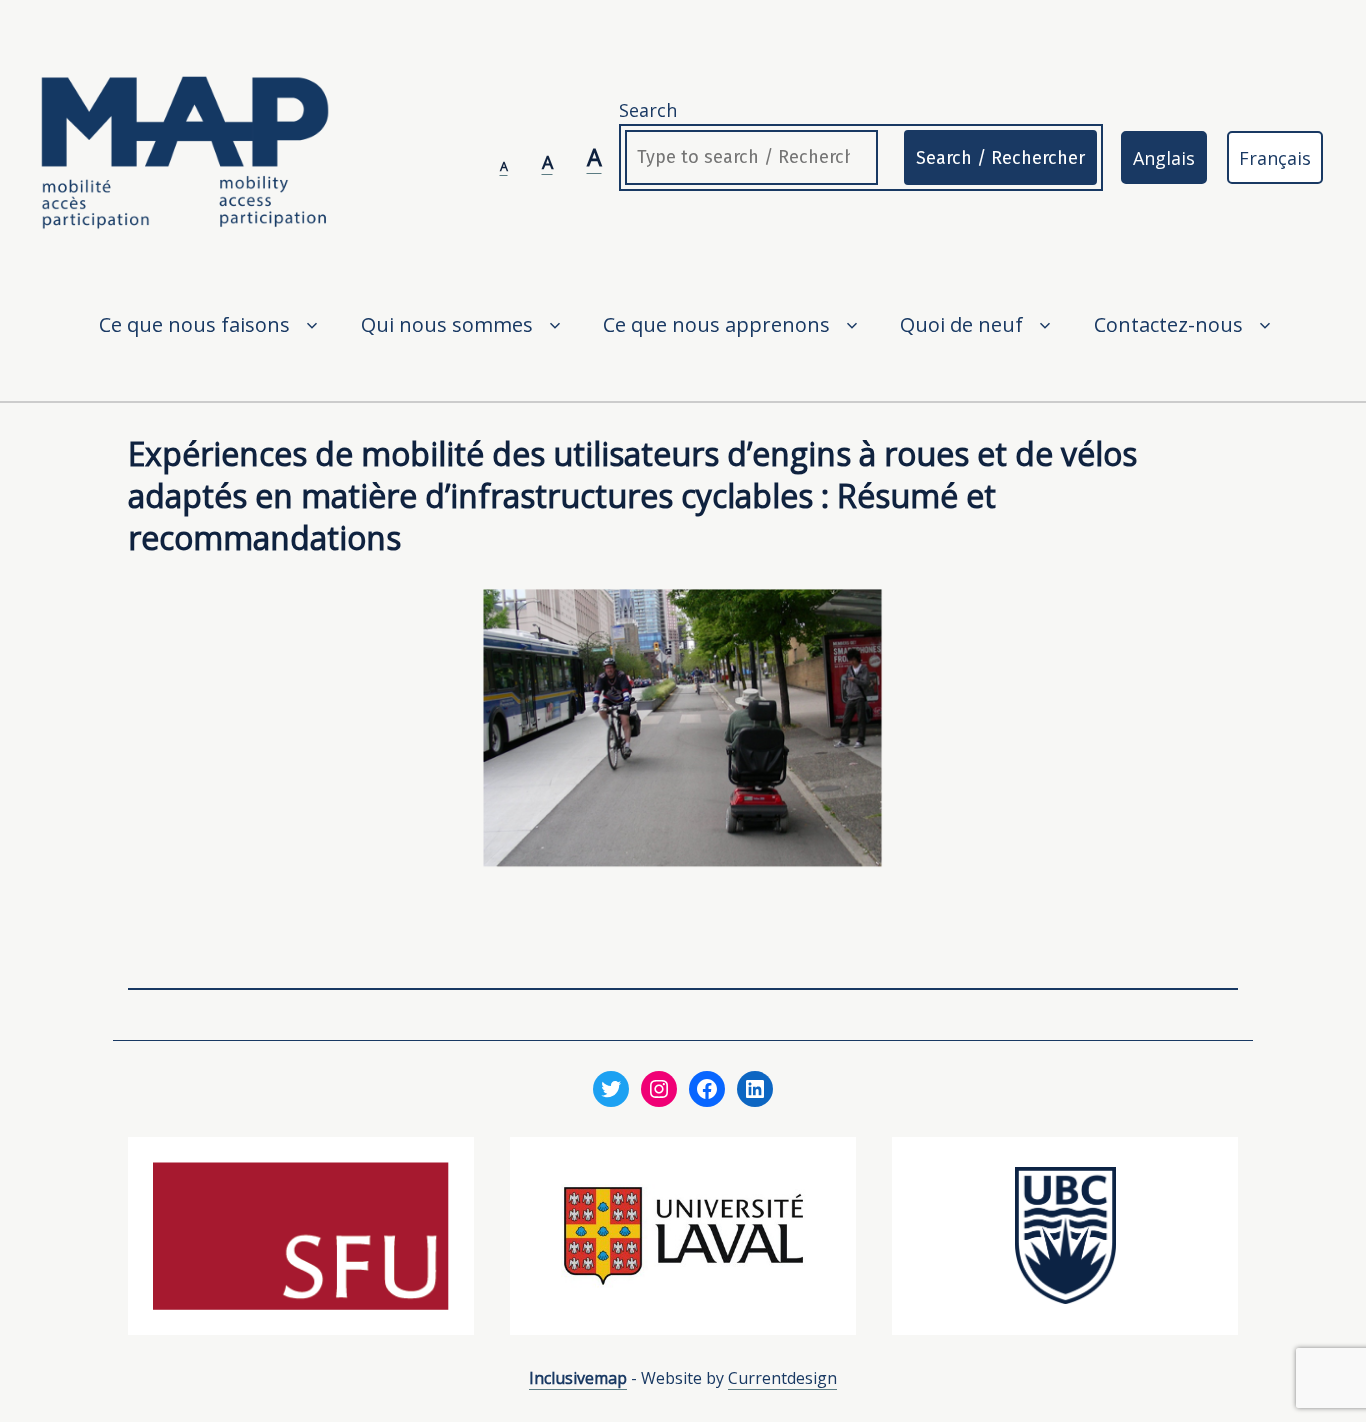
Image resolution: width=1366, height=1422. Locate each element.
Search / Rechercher (1000, 158)
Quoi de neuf (961, 324)
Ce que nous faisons (194, 324)
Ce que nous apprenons (716, 324)
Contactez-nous (1168, 324)
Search (648, 110)
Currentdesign (782, 1378)
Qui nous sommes (447, 324)
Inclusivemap (578, 1378)
